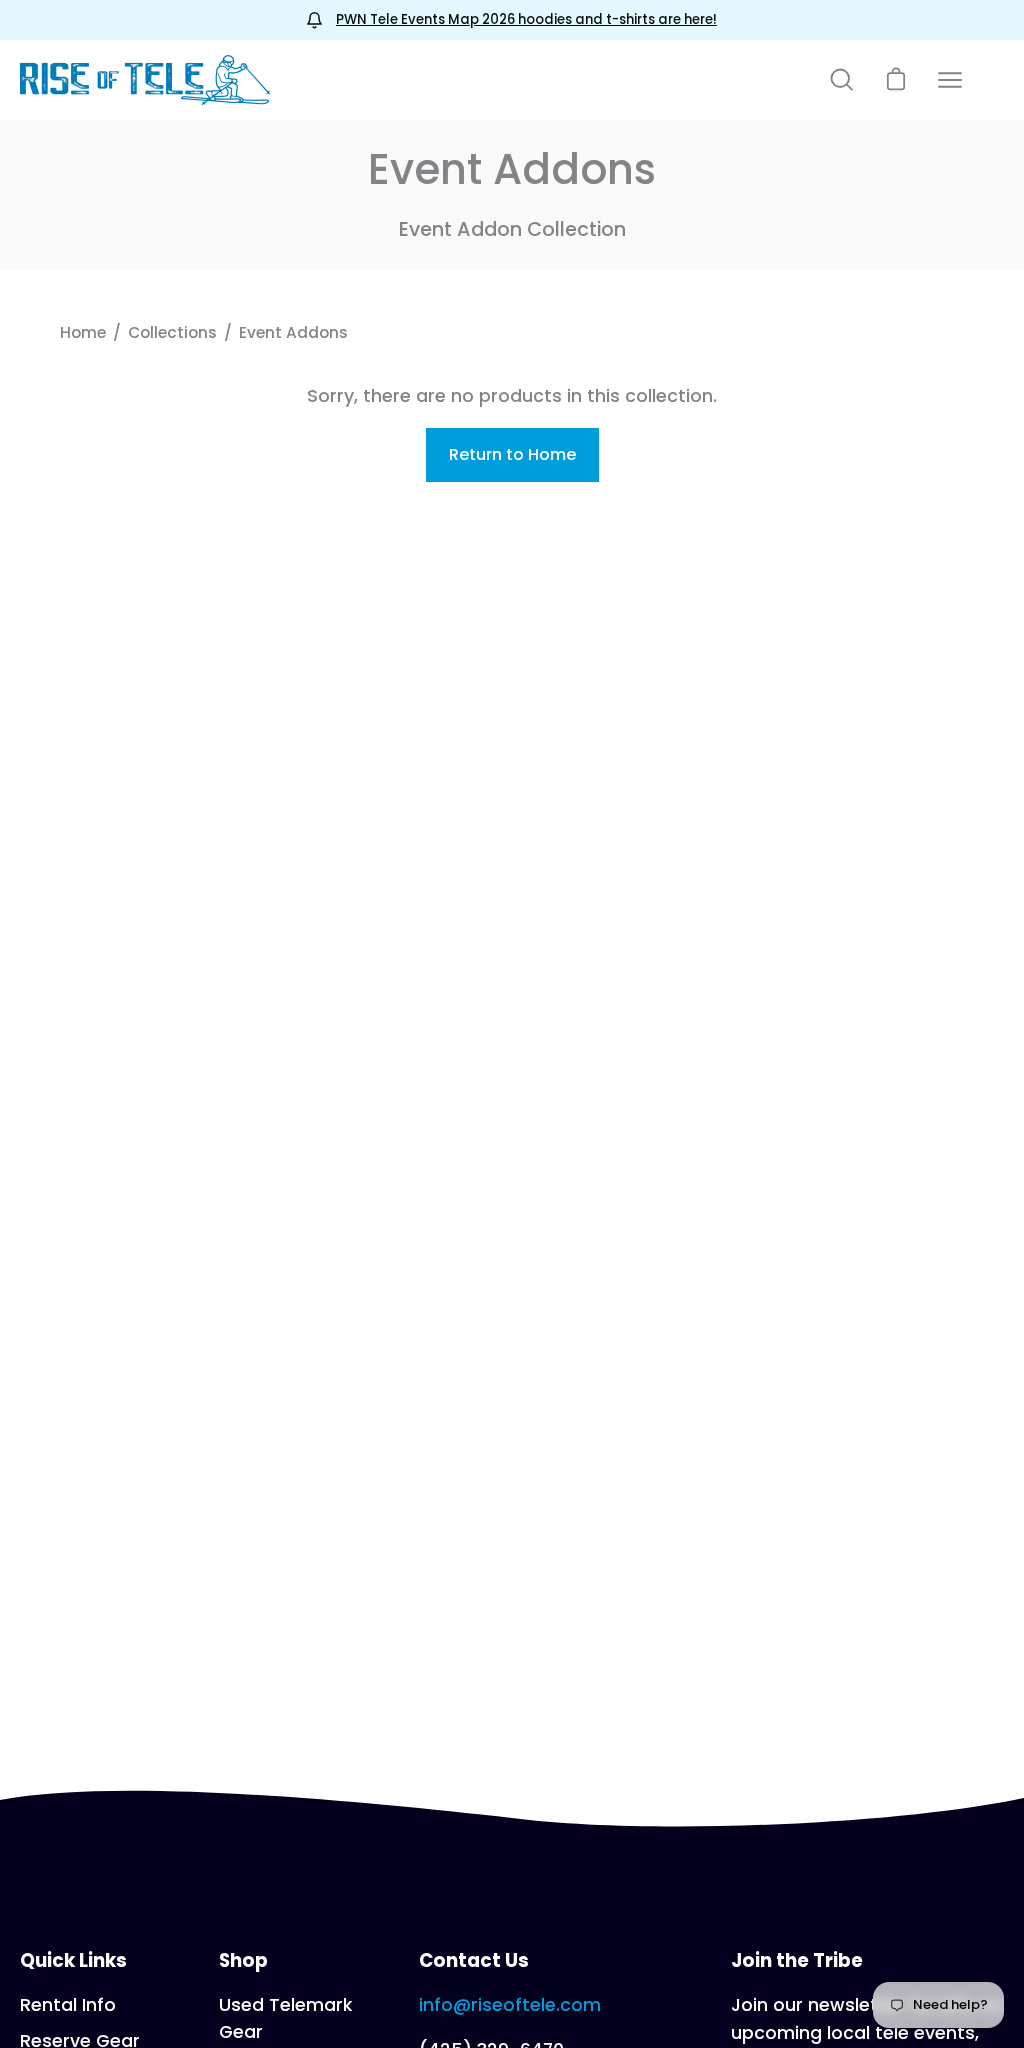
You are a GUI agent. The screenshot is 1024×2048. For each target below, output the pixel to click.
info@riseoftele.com (510, 2005)
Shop (243, 1960)
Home (83, 332)
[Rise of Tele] (145, 80)
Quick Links (73, 1960)
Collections (172, 332)
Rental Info (68, 2005)
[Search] (842, 80)
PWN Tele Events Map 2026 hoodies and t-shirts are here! (526, 19)
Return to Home (512, 454)
